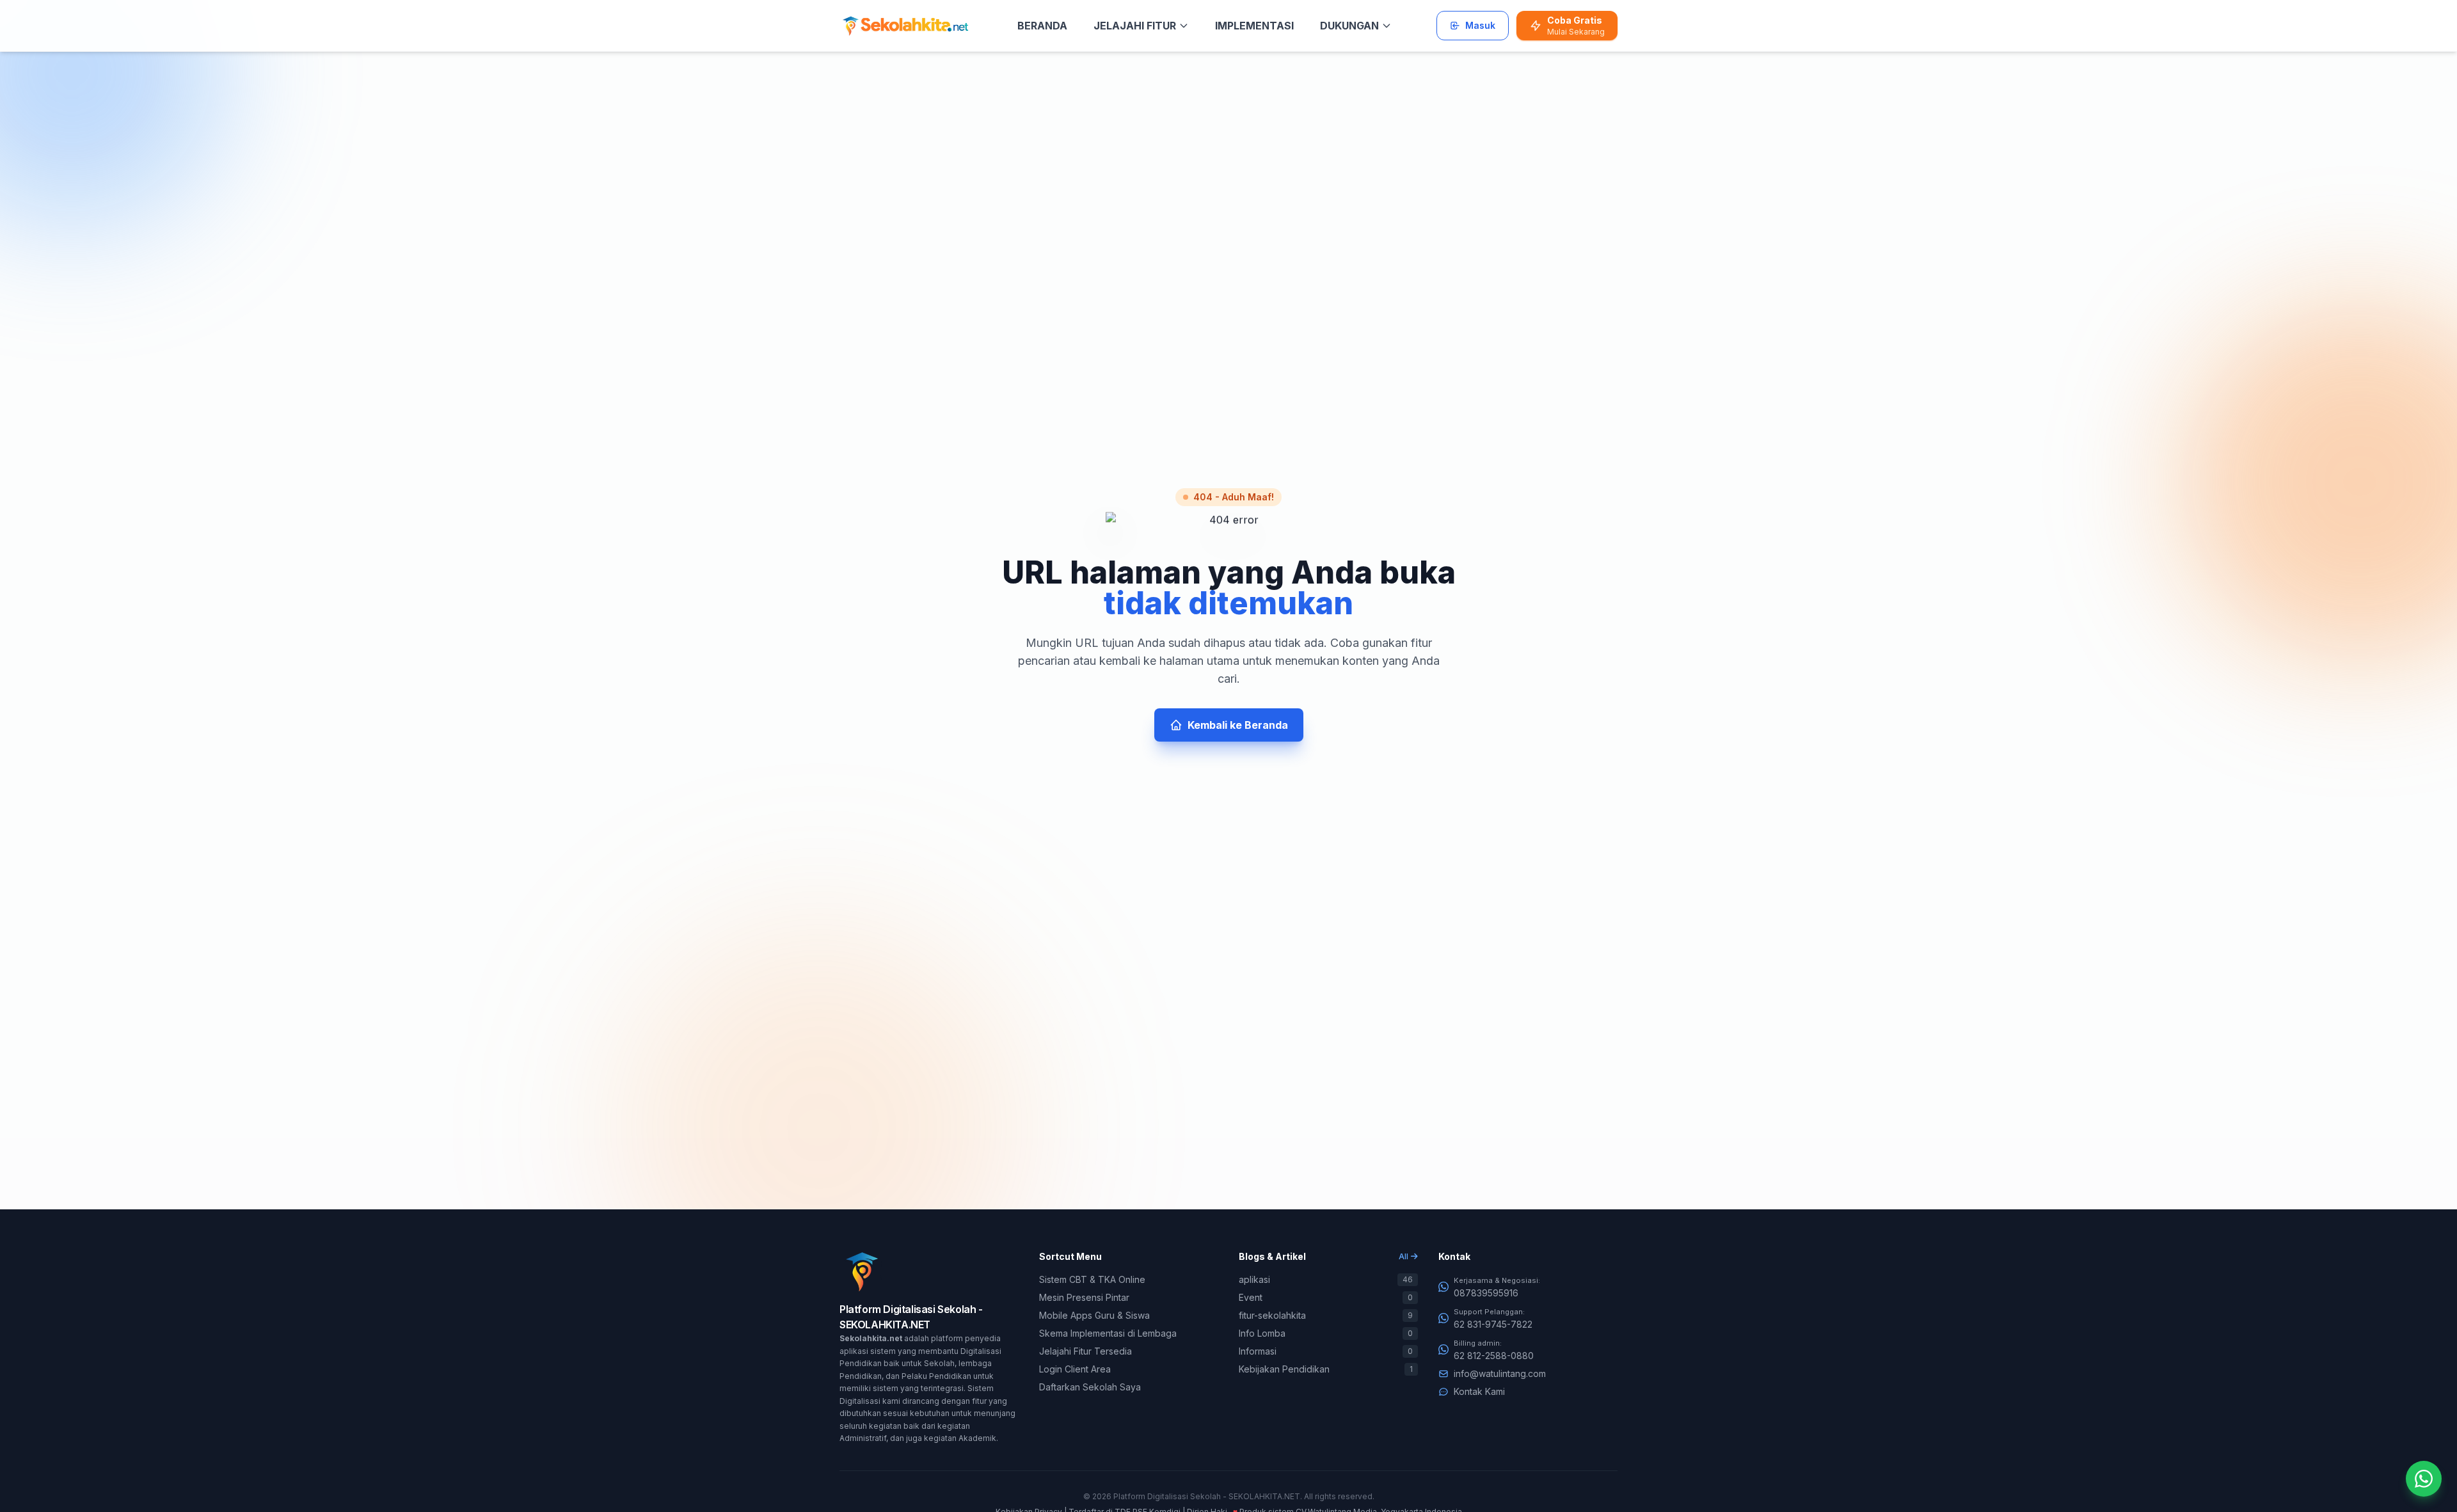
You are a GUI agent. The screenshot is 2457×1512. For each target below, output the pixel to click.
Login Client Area (1075, 1369)
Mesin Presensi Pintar (1084, 1297)
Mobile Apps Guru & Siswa (1094, 1315)
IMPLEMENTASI (1254, 26)
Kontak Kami (1479, 1391)
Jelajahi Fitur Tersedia (1085, 1351)
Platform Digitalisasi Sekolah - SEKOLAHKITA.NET (1207, 1496)
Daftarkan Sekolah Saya (1090, 1387)
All (1403, 1256)
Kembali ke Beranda (1238, 725)
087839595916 (1486, 1293)
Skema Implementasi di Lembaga (1108, 1333)
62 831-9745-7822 (1493, 1324)
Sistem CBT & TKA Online (1092, 1279)
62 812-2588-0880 (1494, 1356)
